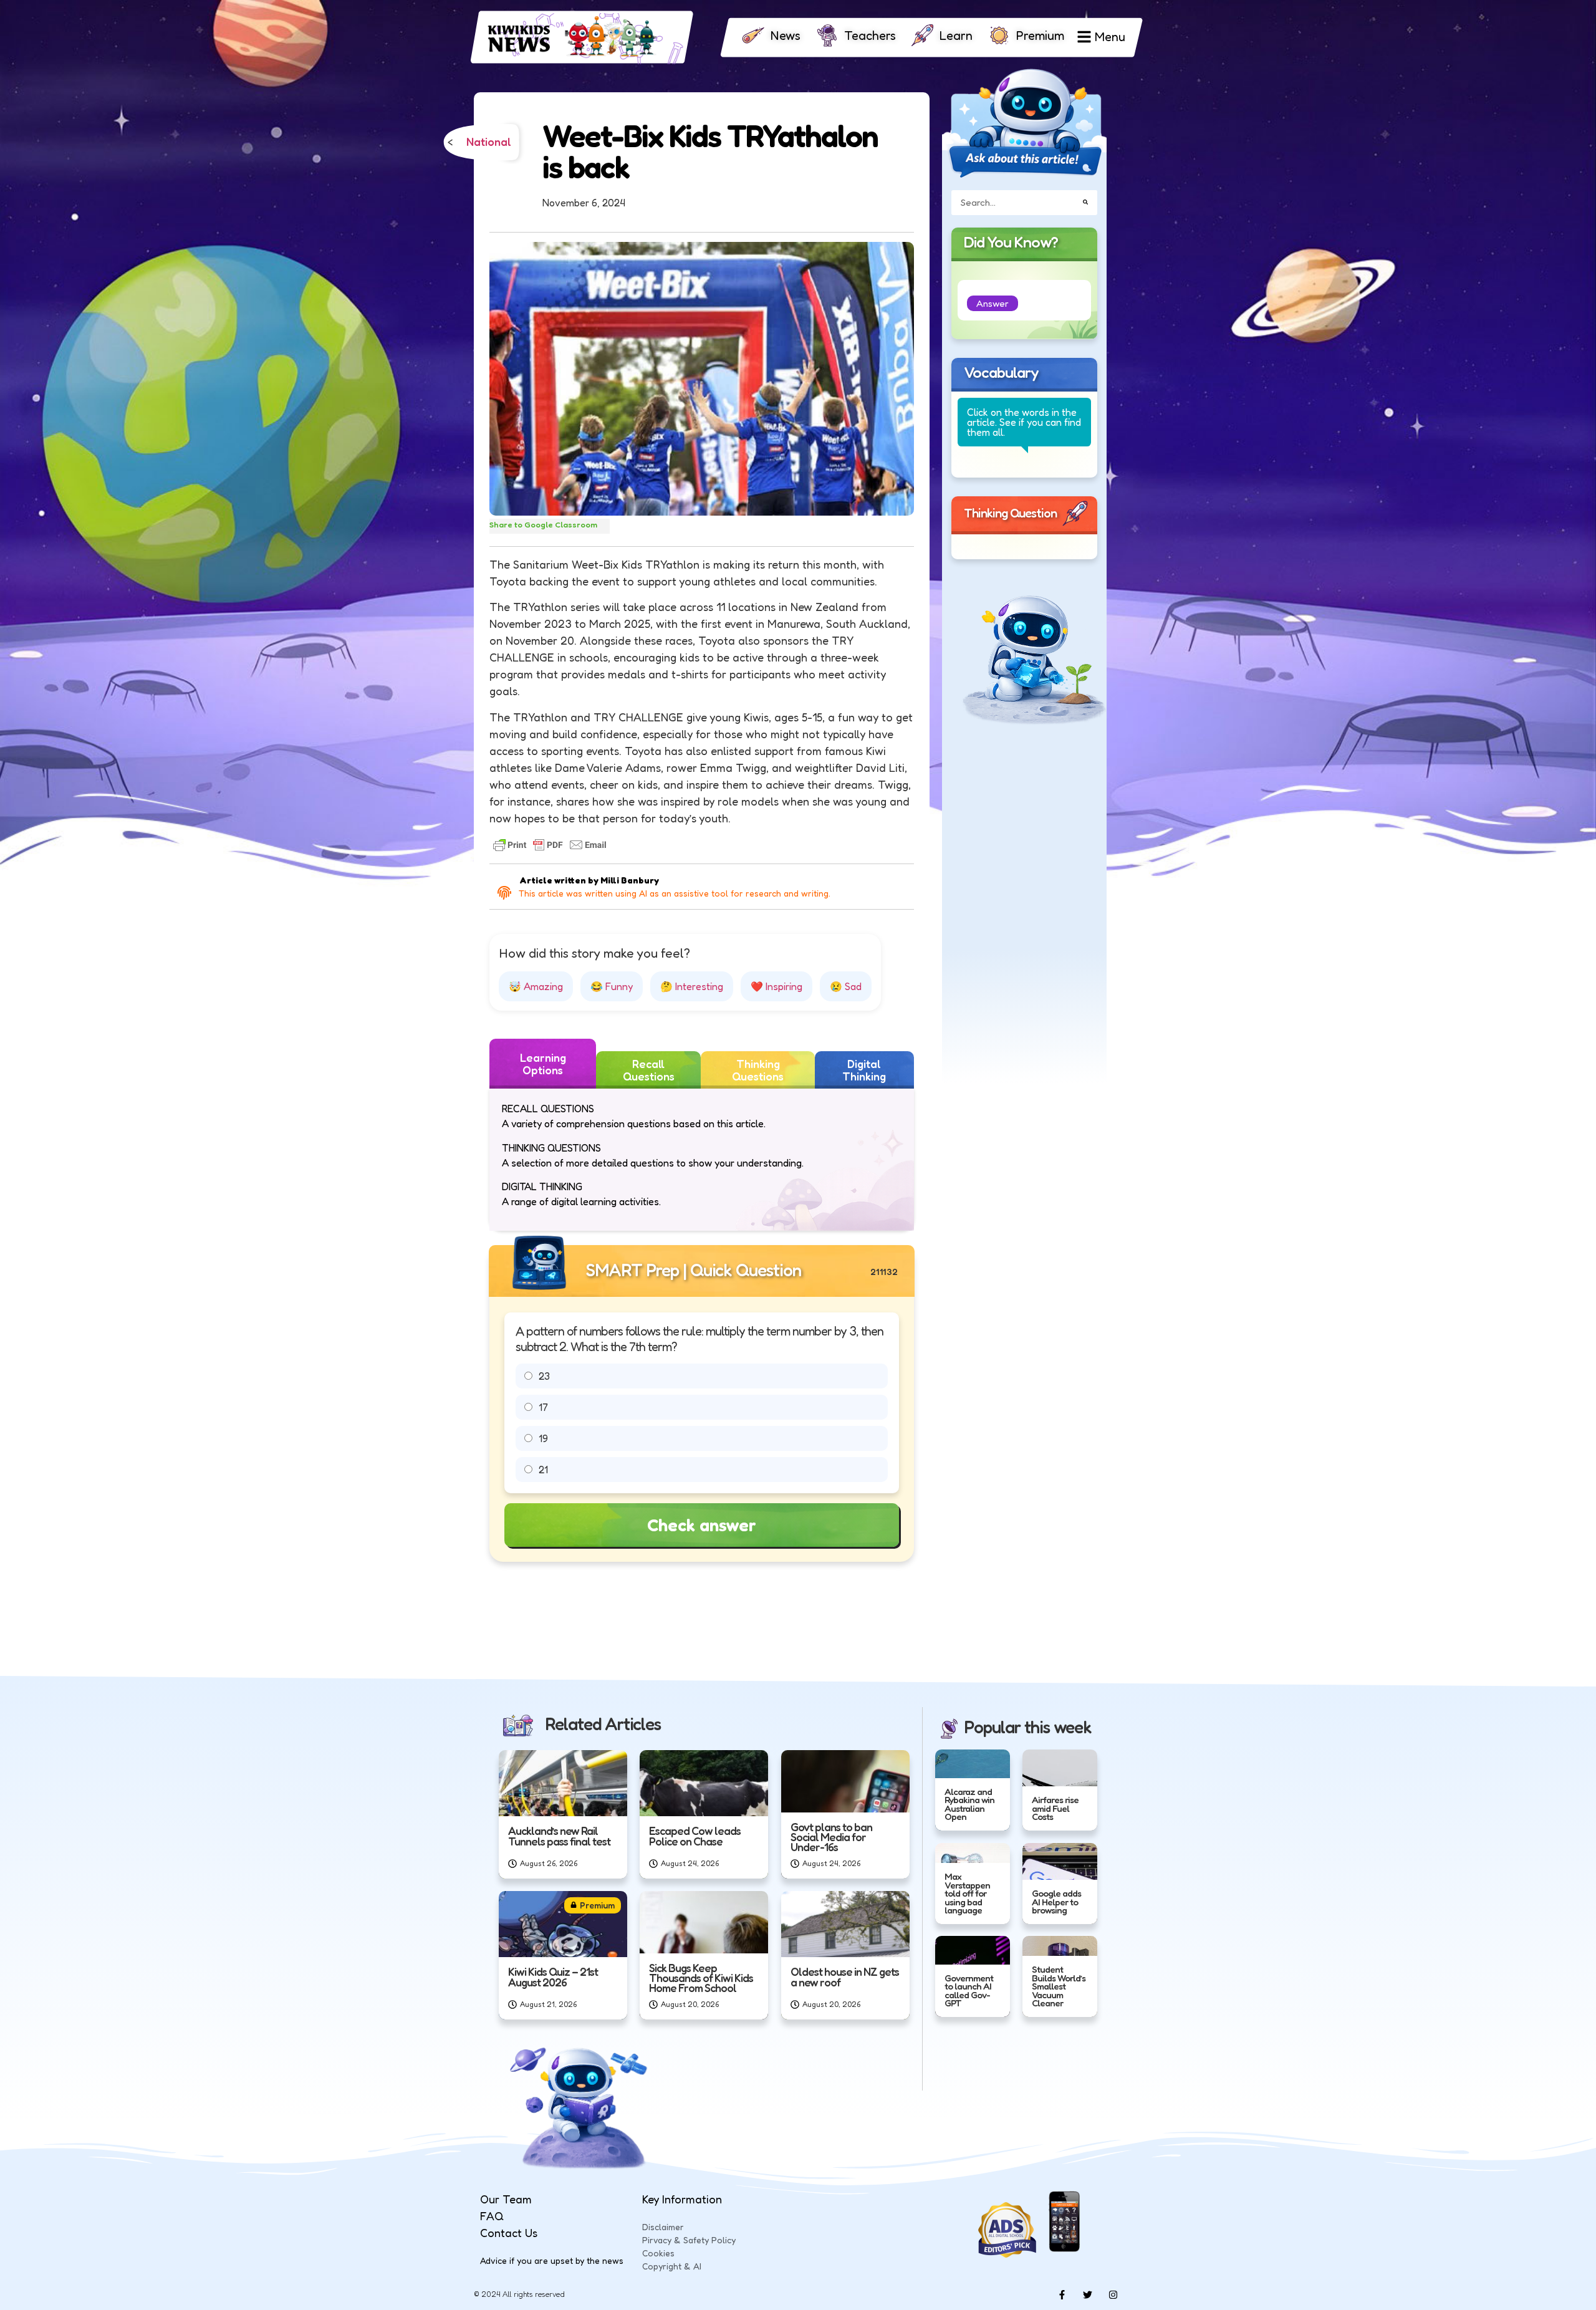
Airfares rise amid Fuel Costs (1055, 1808)
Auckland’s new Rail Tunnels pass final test (559, 1836)
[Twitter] (1087, 2294)
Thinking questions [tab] (758, 1070)
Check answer (702, 1525)
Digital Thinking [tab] (864, 1070)
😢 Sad (846, 986)
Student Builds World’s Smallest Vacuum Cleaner (1059, 1986)
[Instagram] (1113, 2294)
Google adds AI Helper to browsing (1056, 1902)
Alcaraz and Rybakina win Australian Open (969, 1804)
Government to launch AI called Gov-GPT (969, 1991)
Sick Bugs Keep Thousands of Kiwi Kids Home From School (701, 1978)
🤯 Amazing (536, 986)
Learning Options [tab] (543, 1064)
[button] (993, 303)
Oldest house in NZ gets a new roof (845, 1977)
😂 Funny (612, 986)
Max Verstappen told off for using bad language (967, 1893)
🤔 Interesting (692, 986)
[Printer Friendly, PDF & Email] (550, 845)
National (489, 142)
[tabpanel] (702, 1159)
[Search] (1085, 202)
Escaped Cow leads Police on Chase (695, 1836)
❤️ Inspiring (776, 986)
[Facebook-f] (1062, 2294)
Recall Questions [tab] (649, 1070)
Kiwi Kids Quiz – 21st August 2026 (553, 1977)
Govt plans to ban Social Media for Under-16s (831, 1837)
